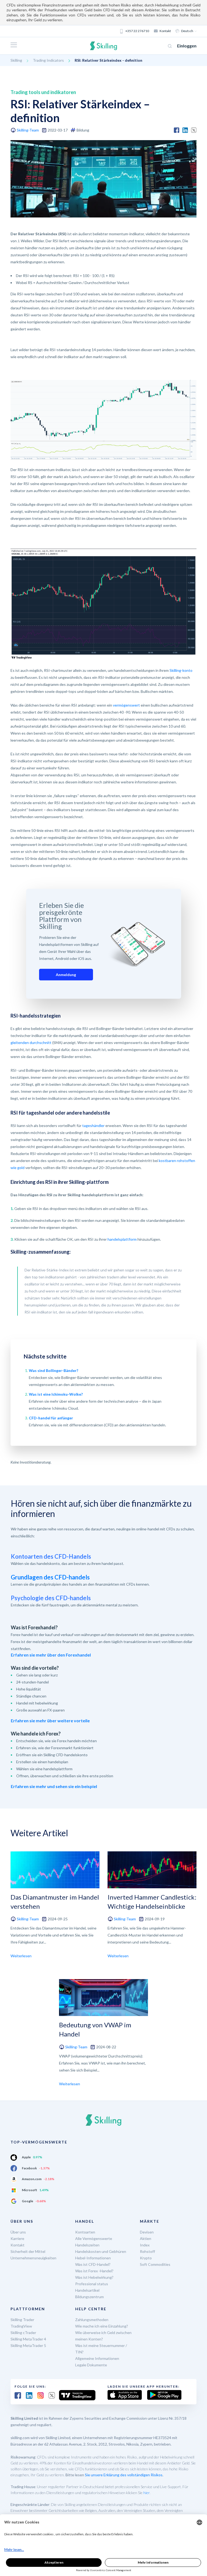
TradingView (21, 2326)
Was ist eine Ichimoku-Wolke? (56, 1394)
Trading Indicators (48, 60)
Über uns (18, 2232)
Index (145, 2245)
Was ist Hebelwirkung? (94, 2277)
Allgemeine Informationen (97, 2358)
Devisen (147, 2232)
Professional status (92, 2284)
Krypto (146, 2258)
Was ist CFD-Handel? (93, 2264)
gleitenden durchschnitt (31, 1042)
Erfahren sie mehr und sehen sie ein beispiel (54, 1786)
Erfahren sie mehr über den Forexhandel (51, 1655)
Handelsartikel (87, 2290)
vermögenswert (126, 705)
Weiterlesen (21, 1956)
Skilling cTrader (23, 2333)
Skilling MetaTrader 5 (28, 2345)
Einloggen (187, 46)
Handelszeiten (87, 2245)
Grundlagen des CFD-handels (50, 1577)
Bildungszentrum (89, 2297)
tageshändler (93, 1126)
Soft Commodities (155, 2264)
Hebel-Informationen (93, 2258)
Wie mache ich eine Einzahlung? (102, 2326)
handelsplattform (122, 1239)
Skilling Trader (22, 2320)
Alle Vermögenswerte (94, 2238)
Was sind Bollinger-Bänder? (54, 1370)
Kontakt (165, 31)
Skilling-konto (181, 670)
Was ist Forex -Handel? (94, 2271)
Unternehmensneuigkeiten (33, 2258)
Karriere (17, 2238)
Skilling (16, 60)
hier (146, 2493)
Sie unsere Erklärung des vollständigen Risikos (124, 2475)
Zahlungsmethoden (92, 2320)
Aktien (146, 2238)
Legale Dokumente (91, 2365)
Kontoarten (85, 2232)
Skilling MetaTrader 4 (28, 2339)
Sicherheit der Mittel (28, 2251)
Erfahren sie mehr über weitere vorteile (50, 1721)
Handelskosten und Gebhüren (101, 2251)
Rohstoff (147, 2251)
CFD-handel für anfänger (51, 1418)
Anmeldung (66, 975)
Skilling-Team (28, 130)
